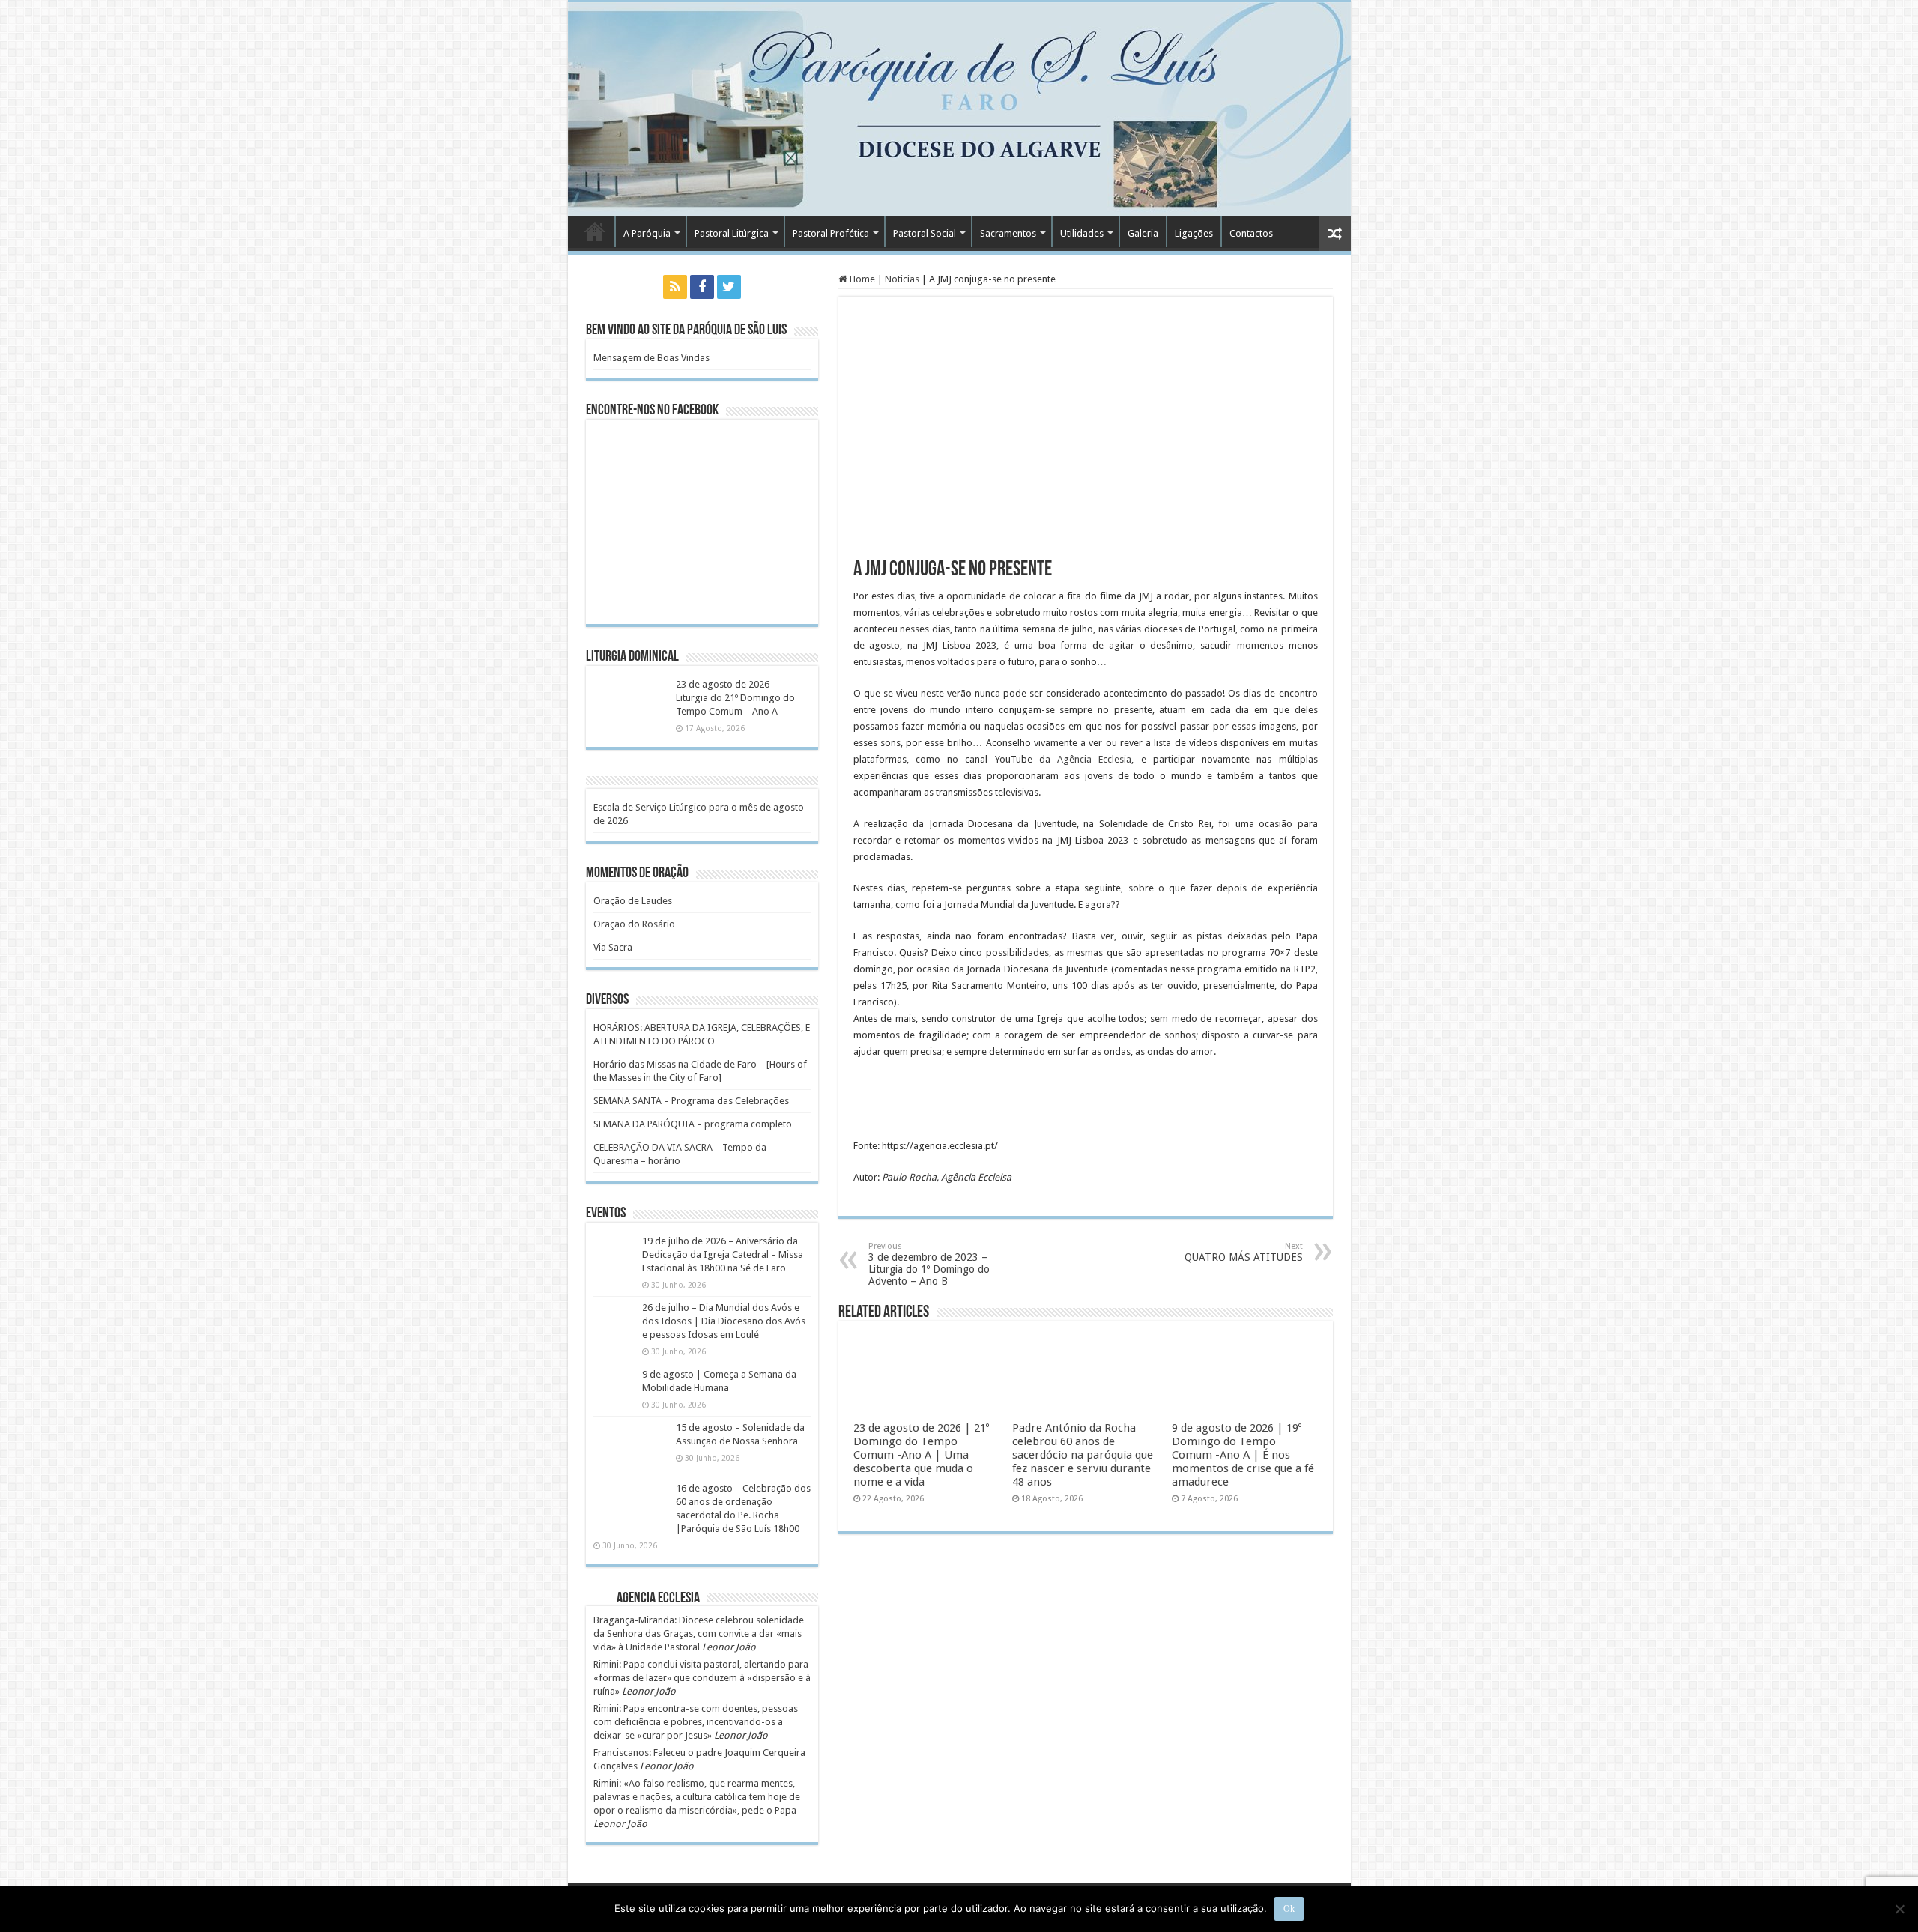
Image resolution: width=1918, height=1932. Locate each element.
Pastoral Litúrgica (732, 233)
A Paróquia (647, 233)
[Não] (1899, 1909)
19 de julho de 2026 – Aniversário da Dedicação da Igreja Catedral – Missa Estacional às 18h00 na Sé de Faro (723, 1254)
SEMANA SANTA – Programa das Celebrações (691, 1101)
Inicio (595, 231)
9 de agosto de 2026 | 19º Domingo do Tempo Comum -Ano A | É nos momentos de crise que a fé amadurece (1243, 1455)
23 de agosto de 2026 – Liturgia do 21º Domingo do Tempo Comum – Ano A (735, 698)
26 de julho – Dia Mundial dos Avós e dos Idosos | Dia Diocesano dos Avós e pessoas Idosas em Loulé (724, 1321)
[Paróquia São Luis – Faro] (959, 109)
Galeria (1143, 233)
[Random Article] (1335, 233)
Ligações (1194, 233)
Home (861, 279)
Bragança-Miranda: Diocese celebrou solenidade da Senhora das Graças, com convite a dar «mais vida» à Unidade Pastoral (699, 1633)
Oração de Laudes (633, 901)
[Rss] (675, 287)
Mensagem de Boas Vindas (651, 358)
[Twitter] (729, 287)
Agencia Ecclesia (658, 1599)
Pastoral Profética (831, 233)
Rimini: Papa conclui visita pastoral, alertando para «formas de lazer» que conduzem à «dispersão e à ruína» (702, 1678)
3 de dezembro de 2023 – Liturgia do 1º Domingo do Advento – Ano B (929, 1264)
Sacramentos (1008, 233)
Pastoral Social (925, 233)
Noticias (902, 279)
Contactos (1251, 233)
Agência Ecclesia (1094, 759)
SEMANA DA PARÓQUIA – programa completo (693, 1124)
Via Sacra (613, 947)
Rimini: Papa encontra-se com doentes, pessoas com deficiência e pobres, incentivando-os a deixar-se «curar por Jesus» (696, 1722)
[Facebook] (702, 287)
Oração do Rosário (634, 924)
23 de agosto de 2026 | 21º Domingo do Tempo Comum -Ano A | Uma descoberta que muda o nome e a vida (921, 1455)
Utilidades (1082, 233)
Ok (1289, 1909)
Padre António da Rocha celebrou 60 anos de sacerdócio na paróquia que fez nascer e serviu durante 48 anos (1083, 1455)
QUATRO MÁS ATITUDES (1244, 1252)
